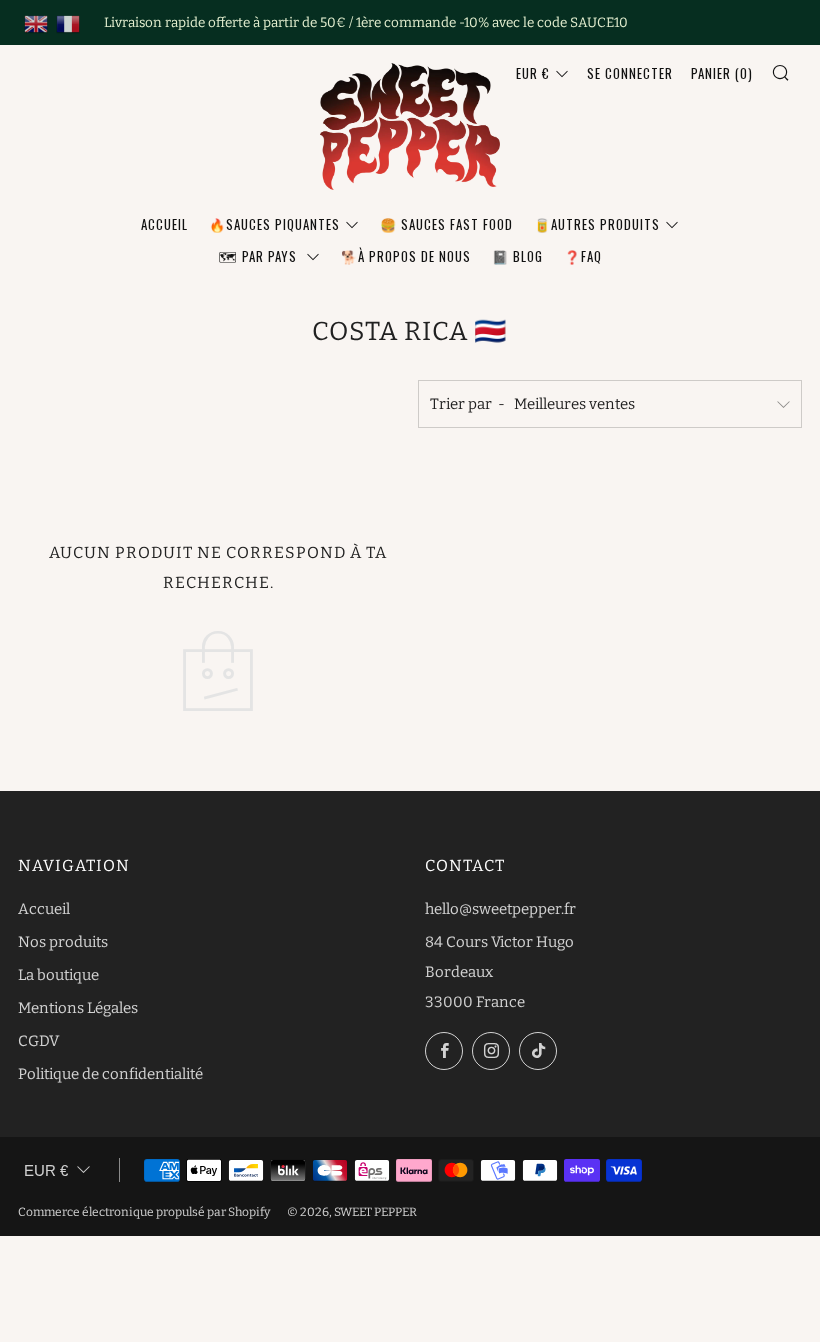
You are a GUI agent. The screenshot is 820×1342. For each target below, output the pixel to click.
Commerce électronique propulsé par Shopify (144, 1212)
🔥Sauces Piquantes (274, 224)
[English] (36, 23)
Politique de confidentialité (110, 1074)
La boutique (58, 975)
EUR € (533, 73)
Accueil (164, 224)
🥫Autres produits (597, 224)
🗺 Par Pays (260, 256)
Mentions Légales (78, 1008)
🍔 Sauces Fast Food (446, 224)
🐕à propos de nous (406, 256)
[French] (68, 23)
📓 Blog (517, 256)
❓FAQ (583, 256)
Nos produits (63, 942)
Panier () (722, 73)
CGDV (38, 1041)
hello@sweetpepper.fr (500, 909)
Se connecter (630, 73)
